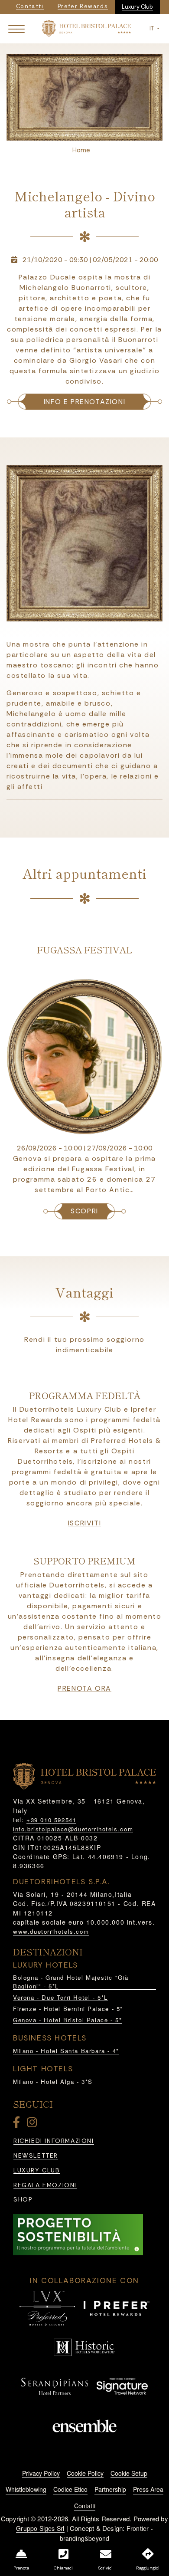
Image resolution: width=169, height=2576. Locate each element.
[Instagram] (33, 2124)
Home (81, 150)
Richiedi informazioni (54, 2141)
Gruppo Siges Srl (40, 2528)
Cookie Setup (129, 2473)
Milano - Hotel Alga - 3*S (53, 2081)
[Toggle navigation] (16, 29)
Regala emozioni (45, 2185)
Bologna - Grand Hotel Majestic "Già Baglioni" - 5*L (71, 1982)
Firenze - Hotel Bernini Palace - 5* (68, 2009)
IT (152, 28)
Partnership (110, 2489)
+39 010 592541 (51, 1820)
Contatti (85, 2506)
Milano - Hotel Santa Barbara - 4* (66, 2051)
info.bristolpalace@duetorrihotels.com (73, 1829)
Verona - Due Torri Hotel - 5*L (60, 1997)
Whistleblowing (26, 2489)
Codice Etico (70, 2489)
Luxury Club (137, 7)
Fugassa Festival (84, 950)
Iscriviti (84, 1523)
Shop (23, 2200)
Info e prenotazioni (84, 402)
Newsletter (36, 2156)
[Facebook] (18, 2124)
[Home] (86, 28)
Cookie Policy (85, 2473)
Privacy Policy (41, 2473)
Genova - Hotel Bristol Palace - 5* (67, 2020)
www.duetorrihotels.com (51, 1931)
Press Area (148, 2489)
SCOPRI (84, 1211)
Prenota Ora (84, 1689)
